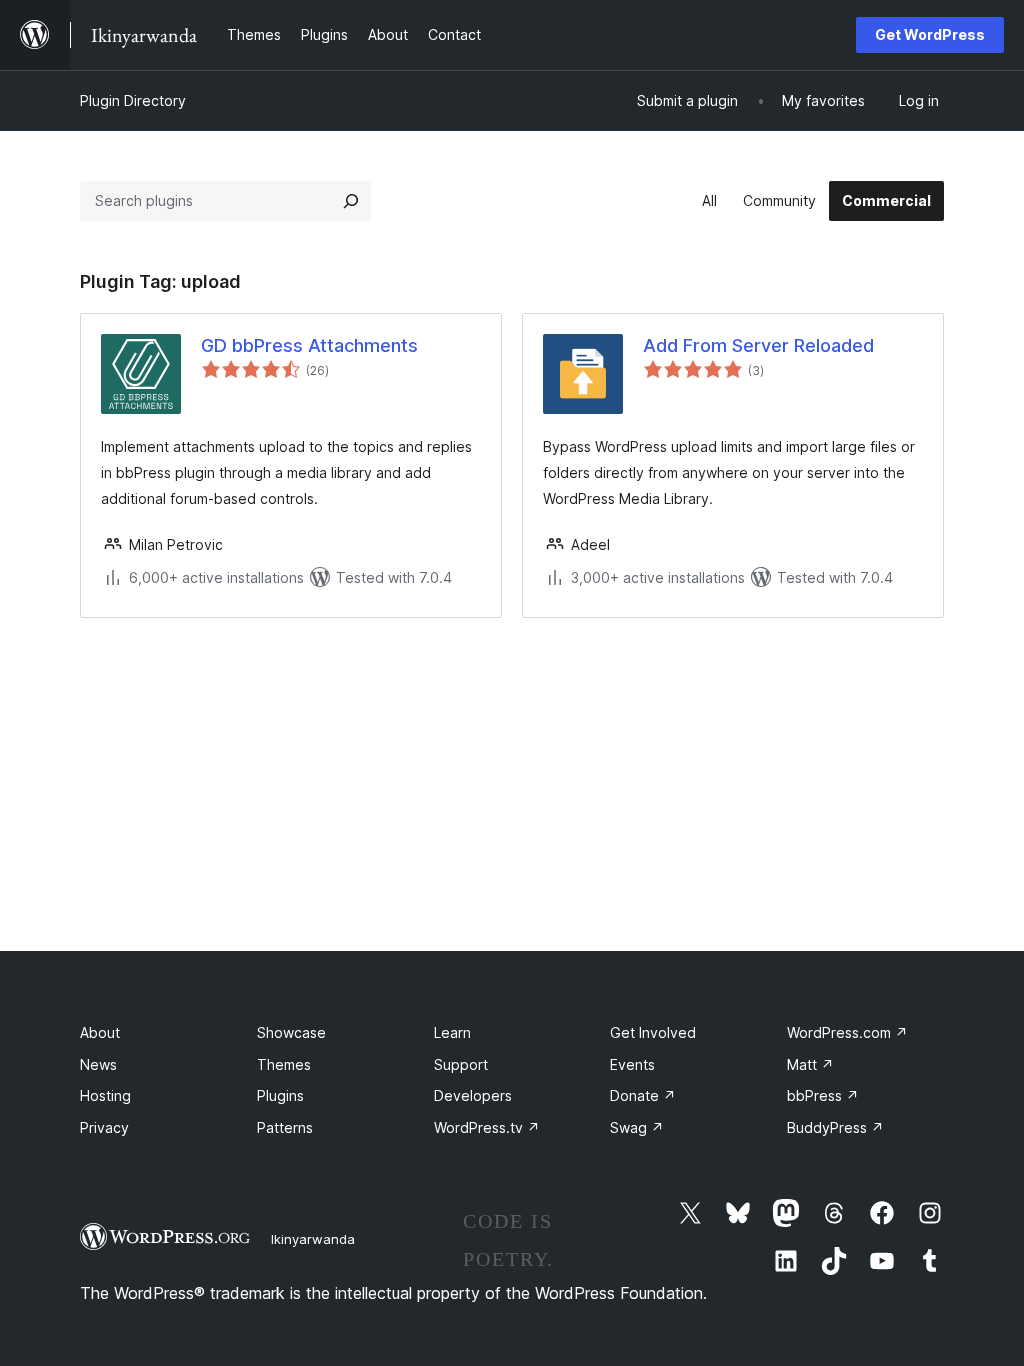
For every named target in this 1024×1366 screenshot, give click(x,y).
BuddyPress (835, 1127)
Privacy (104, 1127)
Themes (284, 1064)
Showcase (291, 1032)
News (98, 1064)
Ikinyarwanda (313, 1239)
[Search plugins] (351, 201)
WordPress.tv (487, 1127)
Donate (643, 1095)
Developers (473, 1095)
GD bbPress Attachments (309, 345)
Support (461, 1064)
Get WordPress (930, 34)
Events (632, 1064)
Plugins (280, 1095)
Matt (810, 1064)
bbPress (823, 1095)
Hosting (105, 1095)
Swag (637, 1127)
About (100, 1032)
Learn (452, 1032)
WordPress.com (847, 1032)
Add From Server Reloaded (758, 345)
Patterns (285, 1127)
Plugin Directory (133, 100)
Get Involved (653, 1032)
